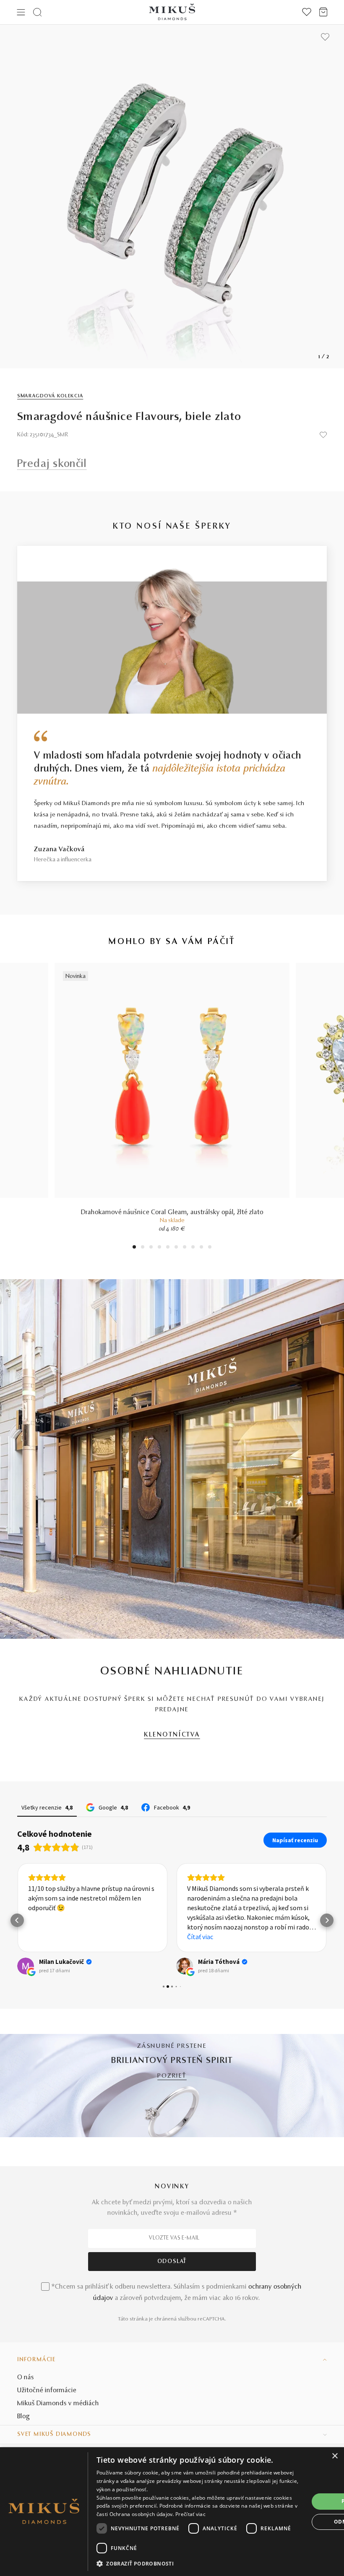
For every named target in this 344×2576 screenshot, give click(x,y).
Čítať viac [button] (200, 1937)
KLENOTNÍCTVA (172, 1735)
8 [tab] (193, 1248)
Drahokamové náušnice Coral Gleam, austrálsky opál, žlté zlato (172, 1212)
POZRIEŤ (172, 2076)
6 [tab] (176, 1248)
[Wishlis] (307, 12)
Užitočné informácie (47, 2391)
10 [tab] (210, 1248)
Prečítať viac (190, 2514)
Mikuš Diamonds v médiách (58, 2404)
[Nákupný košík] (323, 12)
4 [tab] (159, 1248)
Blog (23, 2417)
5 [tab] (168, 1248)
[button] (17, 1920)
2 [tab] (143, 1248)
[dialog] (172, 2512)
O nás (26, 2378)
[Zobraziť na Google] (26, 1966)
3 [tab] (151, 1248)
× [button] (335, 2456)
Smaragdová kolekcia (50, 396)
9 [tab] (201, 1248)
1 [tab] (134, 1248)
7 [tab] (185, 1248)
